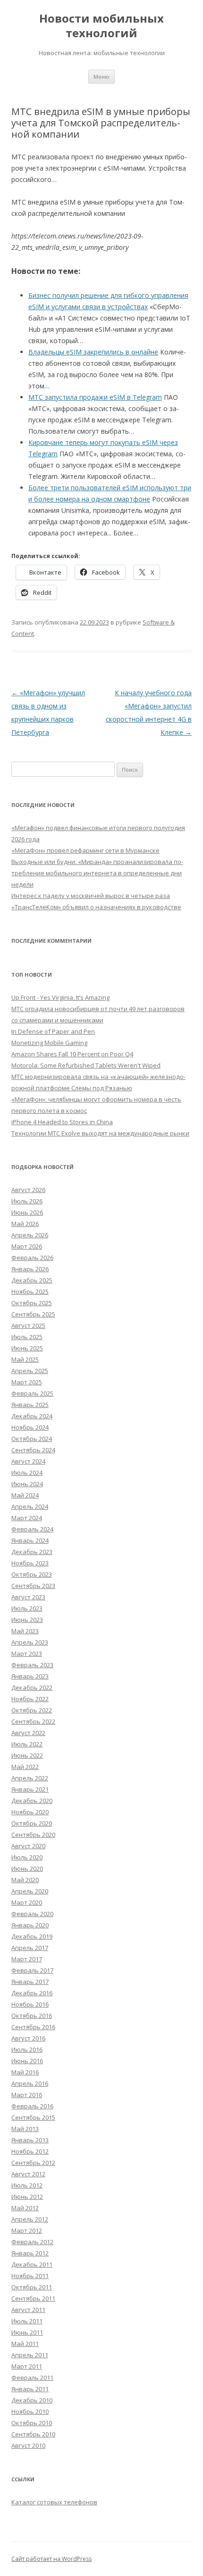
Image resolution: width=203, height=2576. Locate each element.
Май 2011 (25, 2344)
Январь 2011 (30, 2389)
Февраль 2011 (32, 2378)
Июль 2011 (27, 2321)
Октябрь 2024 (32, 1439)
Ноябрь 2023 (30, 1563)
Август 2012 (28, 2174)
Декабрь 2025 (32, 1280)
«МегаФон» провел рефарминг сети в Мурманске (85, 850)
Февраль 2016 (32, 2106)
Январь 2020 (30, 1925)
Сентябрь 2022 (33, 1721)
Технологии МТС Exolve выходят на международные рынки (100, 1133)
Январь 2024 (30, 1540)
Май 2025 (25, 1359)
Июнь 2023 (27, 1620)
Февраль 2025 (32, 1393)
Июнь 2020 (27, 1868)
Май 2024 (25, 1495)
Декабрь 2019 (32, 1936)
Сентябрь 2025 (33, 1314)
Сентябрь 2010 (33, 2434)
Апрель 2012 (30, 2219)
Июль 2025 (27, 1337)
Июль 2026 (27, 1201)
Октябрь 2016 (32, 2016)
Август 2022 (28, 1733)
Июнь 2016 (27, 2061)
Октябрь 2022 (32, 1710)
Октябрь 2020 (32, 1823)
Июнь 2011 (27, 2332)
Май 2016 (25, 2072)
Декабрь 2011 (32, 2264)
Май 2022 (25, 1767)
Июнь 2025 (27, 1348)
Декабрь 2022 (32, 1687)
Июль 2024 (27, 1473)
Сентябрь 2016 (33, 2027)
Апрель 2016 (30, 2083)
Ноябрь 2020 (30, 1812)
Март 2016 (27, 2095)
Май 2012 (25, 2208)
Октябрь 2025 (32, 1303)
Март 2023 (27, 1654)
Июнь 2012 (27, 2197)
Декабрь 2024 (32, 1416)
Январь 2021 (30, 1789)
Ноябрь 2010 (30, 2411)
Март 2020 (27, 1902)
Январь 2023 (30, 1676)
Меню (101, 77)
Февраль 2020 (32, 1914)
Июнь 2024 (27, 1484)
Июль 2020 (27, 1857)
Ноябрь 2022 (30, 1699)
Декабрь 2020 (32, 1801)
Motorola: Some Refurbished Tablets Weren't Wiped (86, 1065)
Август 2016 (28, 2038)
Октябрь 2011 (32, 2287)
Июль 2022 (27, 1744)
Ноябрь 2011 (30, 2276)
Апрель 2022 (30, 1778)
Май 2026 (25, 1224)
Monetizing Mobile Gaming (49, 1043)
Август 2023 (28, 1597)
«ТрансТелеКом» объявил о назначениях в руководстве (96, 907)
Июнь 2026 (27, 1212)
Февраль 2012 (32, 2242)
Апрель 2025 (30, 1371)
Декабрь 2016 (32, 1993)
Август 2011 (28, 2310)
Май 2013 (25, 2129)
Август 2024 (28, 1461)
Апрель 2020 (30, 1891)
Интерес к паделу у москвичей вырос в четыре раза (91, 896)
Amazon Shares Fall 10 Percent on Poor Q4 (72, 1054)
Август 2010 (28, 2445)
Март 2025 (27, 1382)
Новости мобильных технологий (101, 26)
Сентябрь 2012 (33, 2163)
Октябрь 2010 (32, 2423)
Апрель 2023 (30, 1642)
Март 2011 (27, 2366)
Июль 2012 (27, 2185)
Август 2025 (28, 1325)
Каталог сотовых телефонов (54, 2502)
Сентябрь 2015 (33, 2117)
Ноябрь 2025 (30, 1292)
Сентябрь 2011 (33, 2298)
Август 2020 (28, 1846)
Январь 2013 (30, 2140)
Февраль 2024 (32, 1529)
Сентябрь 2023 (33, 1586)
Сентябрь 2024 (33, 1450)
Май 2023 (25, 1631)
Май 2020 (25, 1880)
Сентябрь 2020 (33, 1835)
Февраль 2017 (32, 1970)
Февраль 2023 (32, 1665)
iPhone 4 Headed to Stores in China (62, 1122)
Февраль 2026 (32, 1258)
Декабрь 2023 (32, 1552)
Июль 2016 (27, 2049)
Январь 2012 (30, 2253)
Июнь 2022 (27, 1755)
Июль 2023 (27, 1608)
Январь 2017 (30, 1982)
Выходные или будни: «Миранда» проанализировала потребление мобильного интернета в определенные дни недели (97, 873)
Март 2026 (27, 1246)
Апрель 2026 (30, 1235)
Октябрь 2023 (32, 1574)
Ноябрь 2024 (30, 1427)
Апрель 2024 (30, 1506)
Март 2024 (27, 1518)
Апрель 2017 (30, 1948)
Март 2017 (27, 1959)
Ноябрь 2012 (30, 2151)
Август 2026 (28, 1190)
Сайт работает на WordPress (51, 2559)
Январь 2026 (30, 1269)
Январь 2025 (30, 1405)
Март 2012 (27, 2230)
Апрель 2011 (30, 2355)
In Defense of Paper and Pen (53, 1031)
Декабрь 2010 (32, 2400)
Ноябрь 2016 (30, 2004)
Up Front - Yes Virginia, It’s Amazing (60, 997)
